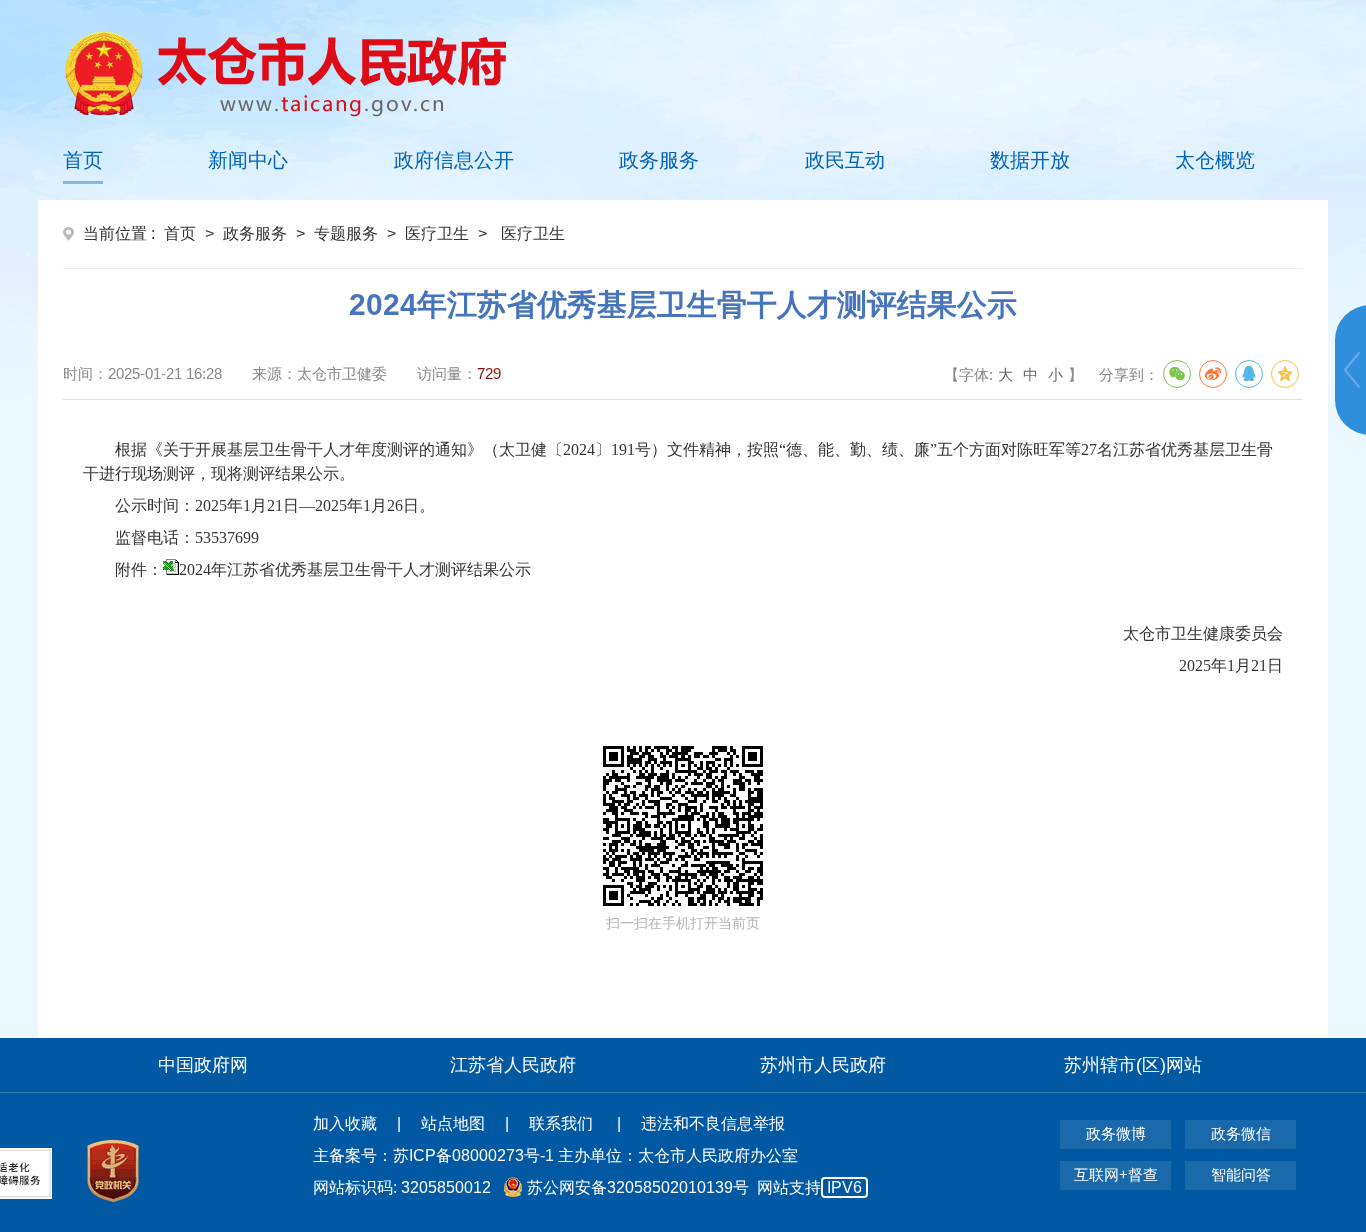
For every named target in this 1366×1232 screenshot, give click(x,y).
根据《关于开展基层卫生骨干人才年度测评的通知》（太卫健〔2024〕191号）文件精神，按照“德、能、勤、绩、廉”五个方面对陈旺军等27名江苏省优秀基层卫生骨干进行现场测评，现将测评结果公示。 (678, 461)
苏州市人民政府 (823, 1065)
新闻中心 (248, 160)
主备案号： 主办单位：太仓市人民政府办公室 (555, 1155)
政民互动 (845, 160)
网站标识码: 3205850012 (587, 1187)
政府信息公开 (454, 160)
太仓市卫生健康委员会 (835, 633)
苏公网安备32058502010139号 (638, 1187)
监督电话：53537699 (191, 537)
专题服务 (346, 233)
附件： (323, 569)
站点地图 (453, 1123)
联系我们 (563, 1123)
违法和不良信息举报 (713, 1123)
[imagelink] (285, 73)
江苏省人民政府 (513, 1065)
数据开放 (1030, 160)
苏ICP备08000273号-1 (473, 1155)
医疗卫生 (437, 233)
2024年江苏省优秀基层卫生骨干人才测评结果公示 (355, 569)
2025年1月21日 (851, 665)
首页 (83, 160)
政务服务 (659, 160)
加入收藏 (345, 1123)
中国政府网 (203, 1065)
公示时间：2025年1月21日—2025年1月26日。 (275, 505)
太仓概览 (1215, 160)
